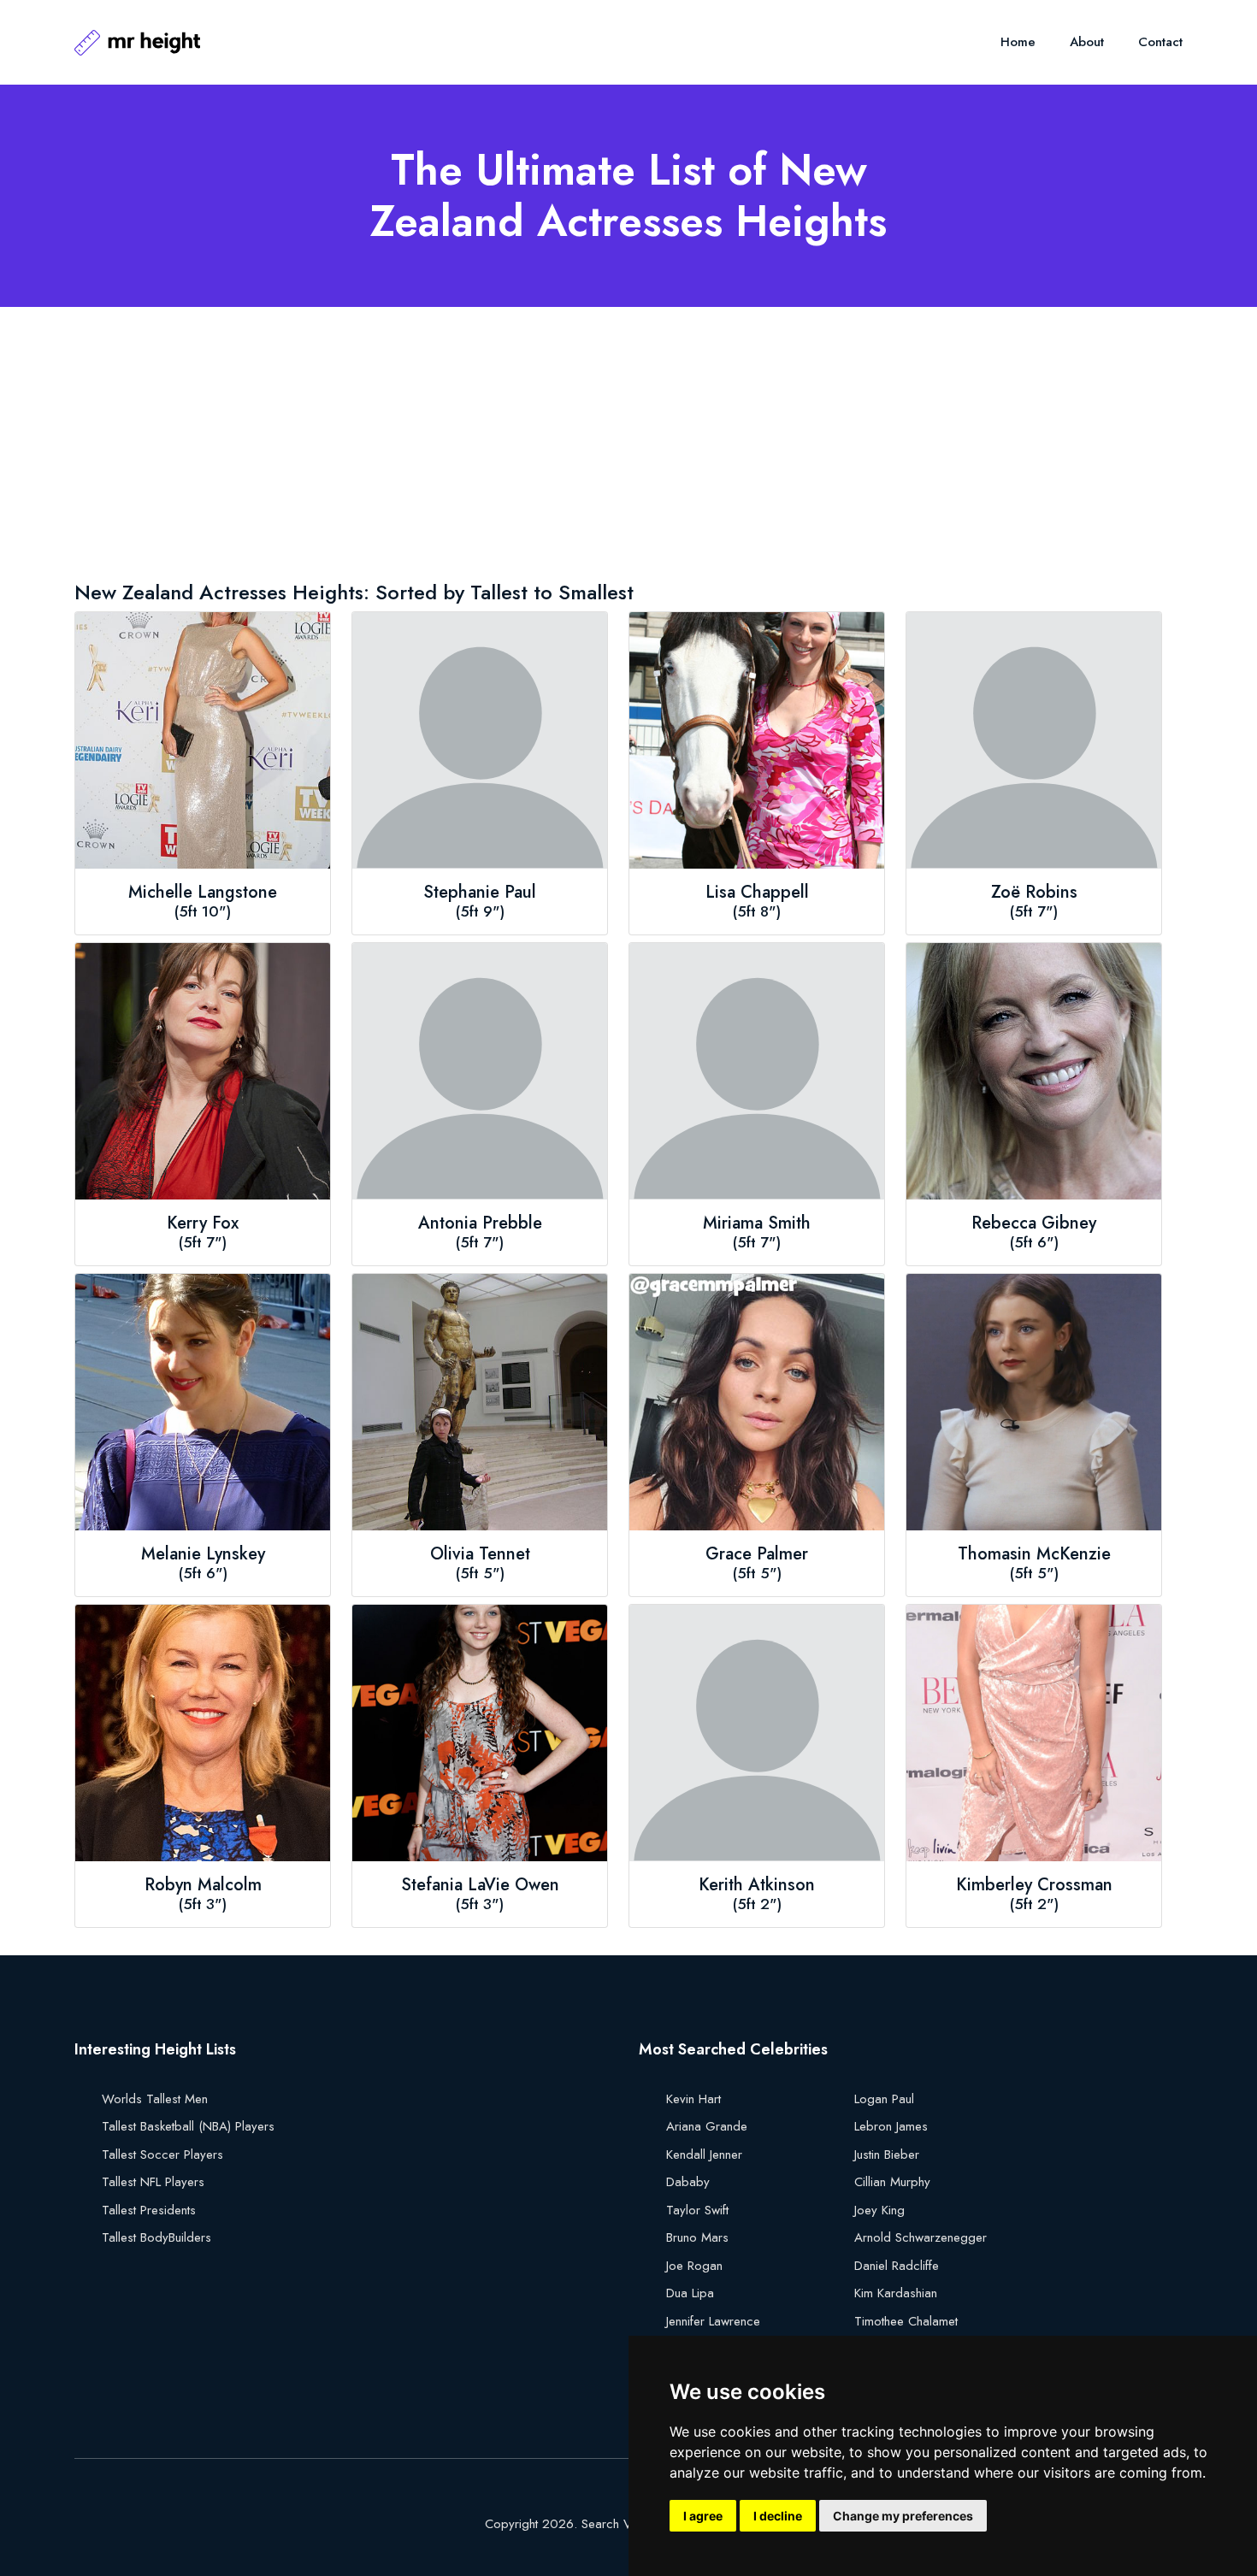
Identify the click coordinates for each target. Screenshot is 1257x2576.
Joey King (879, 2210)
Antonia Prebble (480, 1223)
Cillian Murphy (892, 2182)
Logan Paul (884, 2099)
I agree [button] (703, 2516)
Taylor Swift (697, 2210)
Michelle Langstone (203, 893)
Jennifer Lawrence (713, 2321)
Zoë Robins (1034, 893)
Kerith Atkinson (757, 1885)
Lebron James (891, 2126)
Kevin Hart (693, 2099)
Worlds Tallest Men (155, 2099)
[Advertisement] (587, 447)
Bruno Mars (697, 2237)
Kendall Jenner (704, 2155)
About (1087, 42)
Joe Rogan (694, 2266)
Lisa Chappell (757, 893)
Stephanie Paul (480, 893)
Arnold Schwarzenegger (921, 2237)
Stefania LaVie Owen (480, 1885)
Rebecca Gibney (1034, 1223)
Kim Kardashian (896, 2293)
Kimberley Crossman (1034, 1885)
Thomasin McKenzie (1034, 1554)
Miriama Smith (757, 1223)
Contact (1160, 42)
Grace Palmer (757, 1554)
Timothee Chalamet (906, 2321)
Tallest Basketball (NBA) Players (188, 2126)
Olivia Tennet (480, 1554)
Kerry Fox (203, 1223)
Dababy (688, 2182)
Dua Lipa (690, 2293)
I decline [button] (778, 2516)
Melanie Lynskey (203, 1554)
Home (1018, 42)
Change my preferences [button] (903, 2516)
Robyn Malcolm (203, 1885)
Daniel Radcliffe (897, 2266)
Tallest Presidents (149, 2210)
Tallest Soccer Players (162, 2155)
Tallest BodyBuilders (156, 2237)
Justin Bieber (887, 2155)
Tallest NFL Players (153, 2182)
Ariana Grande (707, 2126)
